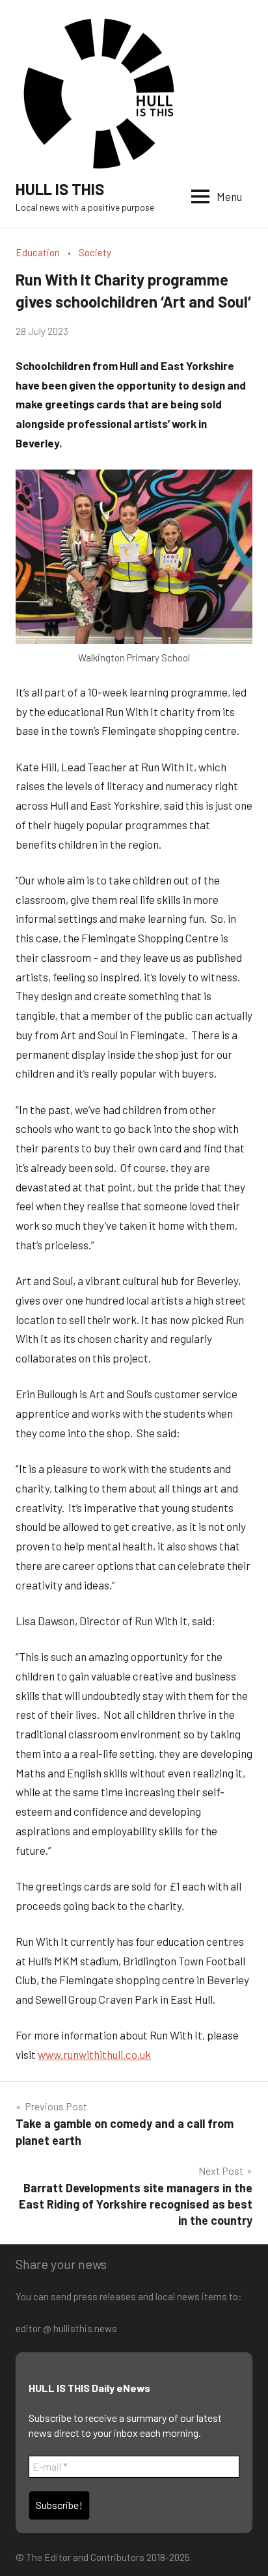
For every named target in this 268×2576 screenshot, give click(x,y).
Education (38, 252)
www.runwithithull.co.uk (94, 2054)
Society (95, 252)
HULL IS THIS (60, 189)
